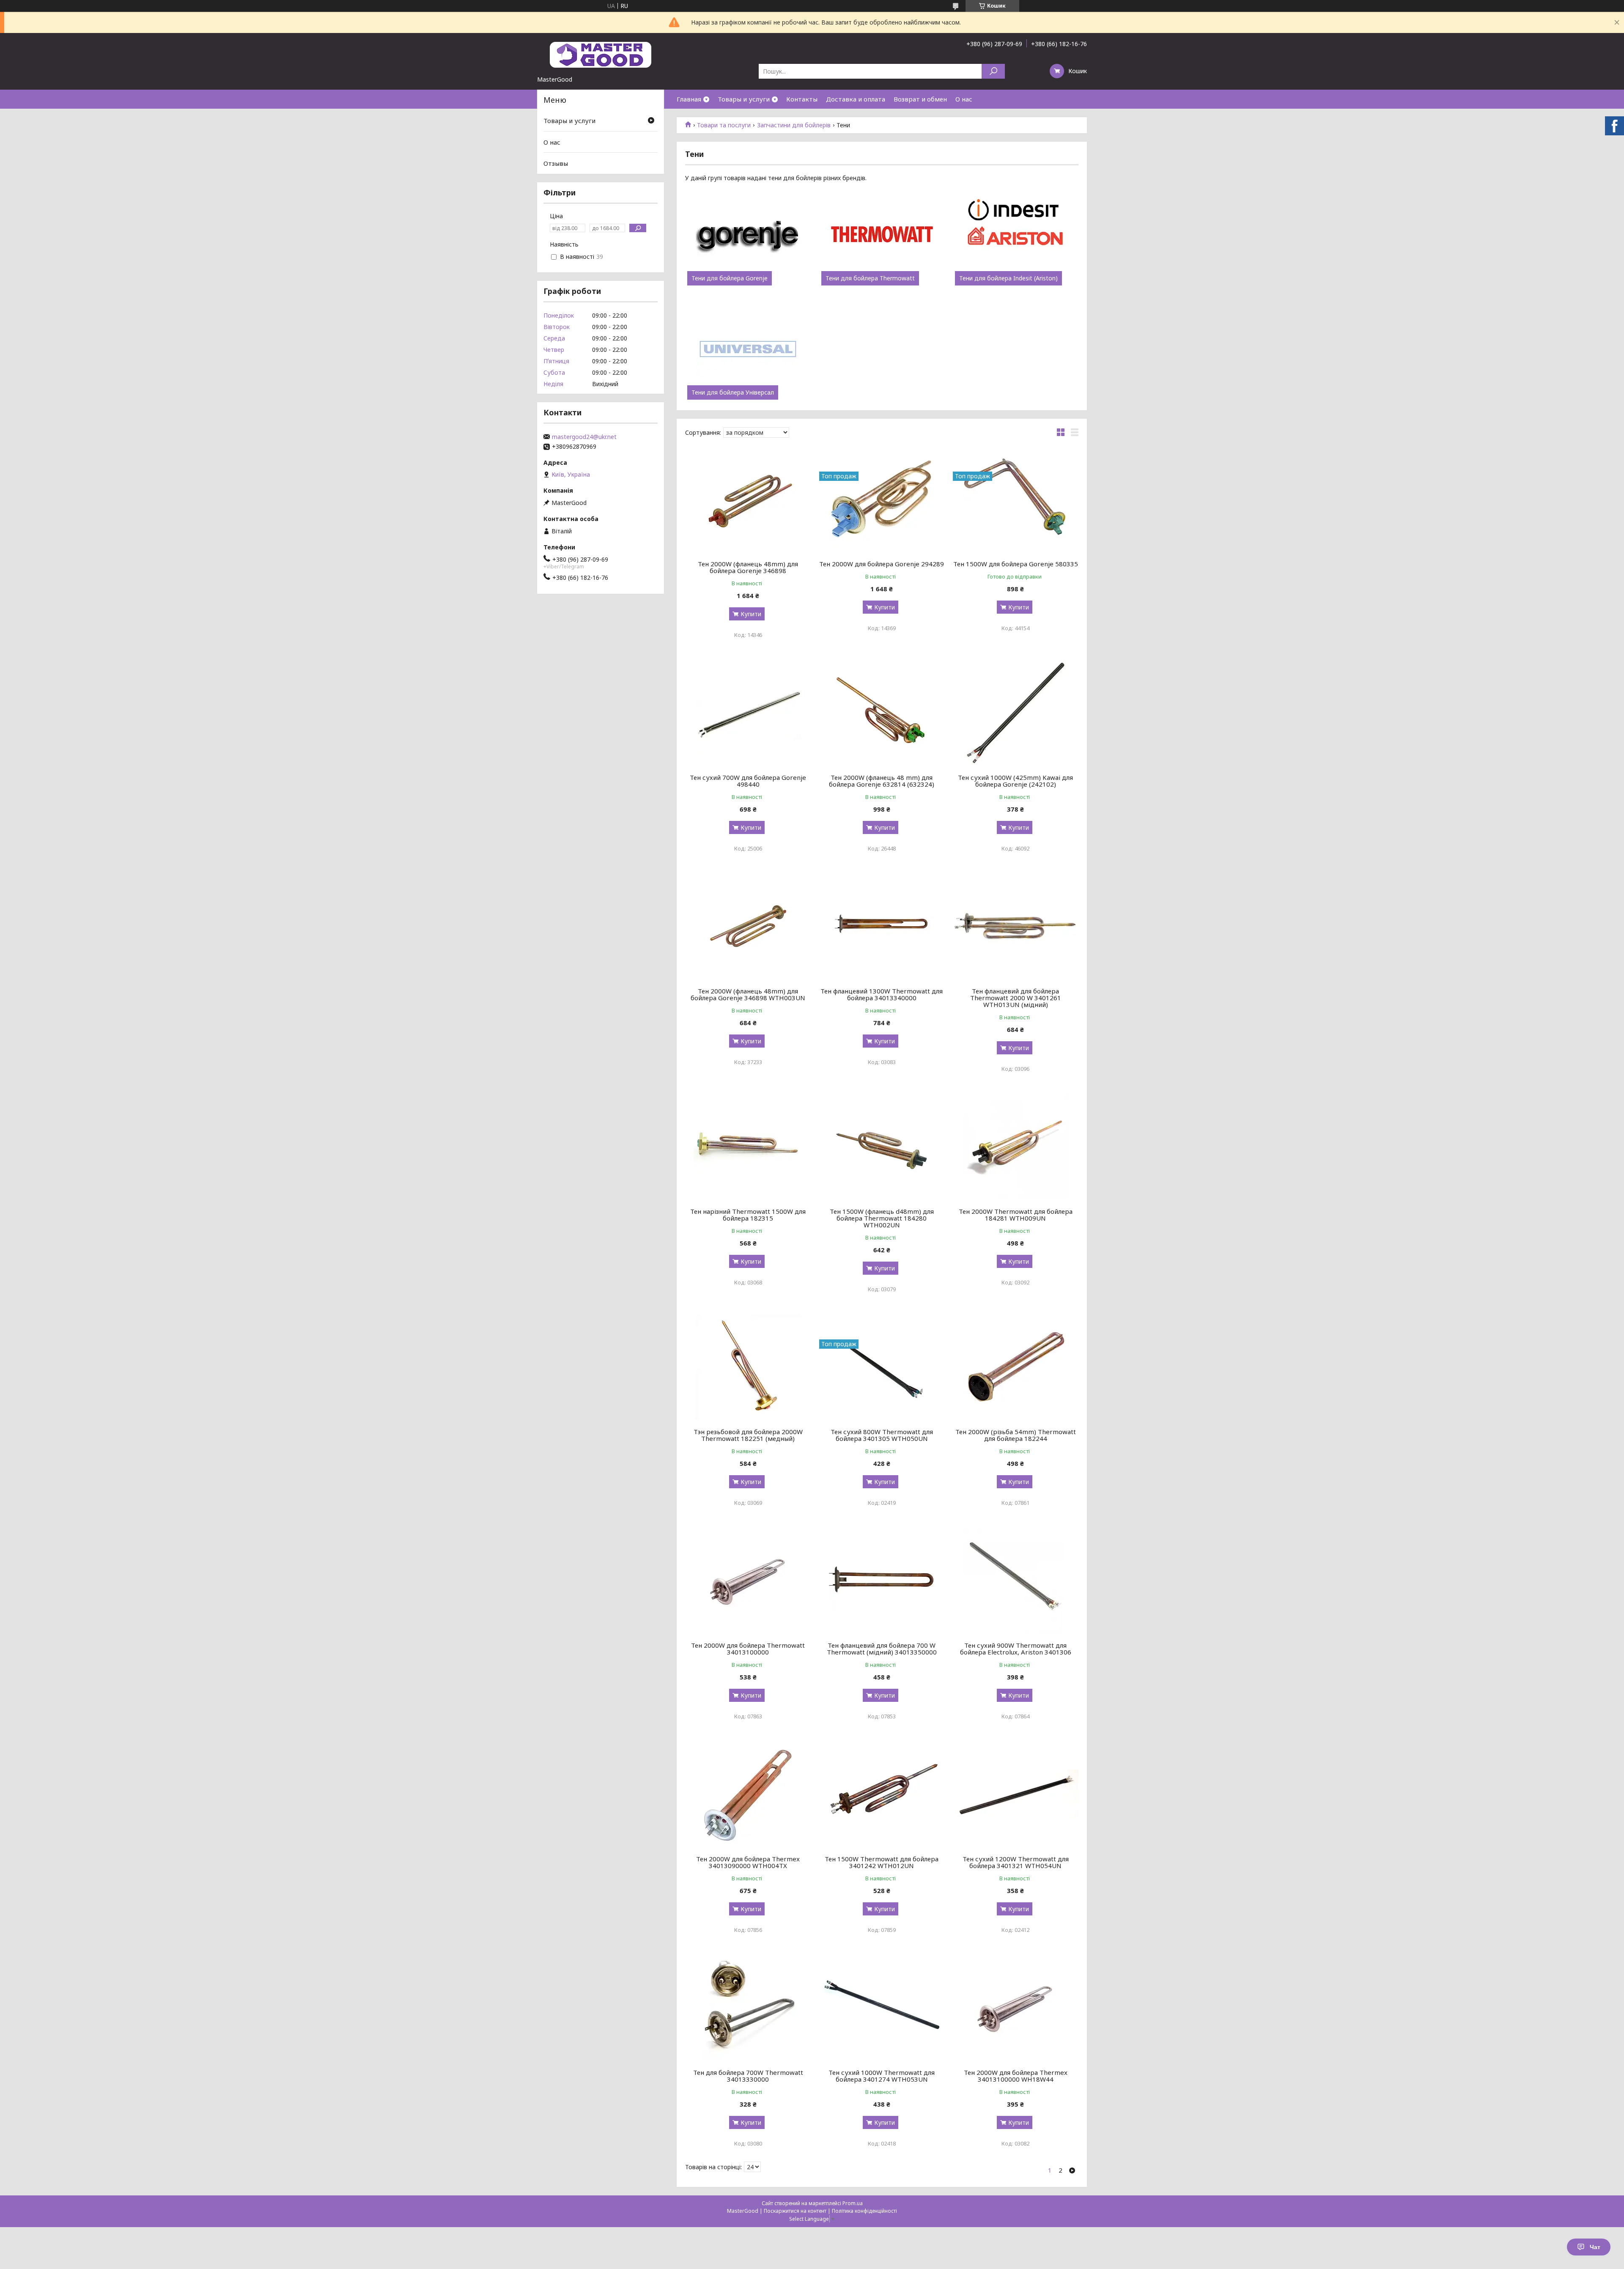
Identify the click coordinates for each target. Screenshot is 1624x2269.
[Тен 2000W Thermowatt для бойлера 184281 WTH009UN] (1016, 1147)
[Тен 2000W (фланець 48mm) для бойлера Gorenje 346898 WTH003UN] (748, 926)
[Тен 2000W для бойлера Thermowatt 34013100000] (748, 1580)
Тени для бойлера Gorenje (730, 278)
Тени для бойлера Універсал (733, 392)
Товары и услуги (744, 99)
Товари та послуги (724, 125)
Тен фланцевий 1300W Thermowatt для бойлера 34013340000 (882, 994)
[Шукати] (993, 71)
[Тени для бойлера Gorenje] (748, 235)
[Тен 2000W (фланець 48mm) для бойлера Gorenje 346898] (748, 499)
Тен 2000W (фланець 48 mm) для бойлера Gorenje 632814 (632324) (882, 781)
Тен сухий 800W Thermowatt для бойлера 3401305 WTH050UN (882, 1435)
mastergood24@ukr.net (584, 437)
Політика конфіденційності (864, 2211)
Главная (689, 99)
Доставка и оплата (856, 99)
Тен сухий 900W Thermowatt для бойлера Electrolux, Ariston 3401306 (1016, 1649)
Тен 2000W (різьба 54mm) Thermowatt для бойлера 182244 (1016, 1435)
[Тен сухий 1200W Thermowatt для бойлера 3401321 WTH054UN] (1016, 1794)
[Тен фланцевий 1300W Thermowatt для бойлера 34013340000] (882, 926)
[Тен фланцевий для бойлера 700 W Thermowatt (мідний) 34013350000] (882, 1580)
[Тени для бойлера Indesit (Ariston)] (1016, 235)
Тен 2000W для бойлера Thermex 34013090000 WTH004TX (748, 1862)
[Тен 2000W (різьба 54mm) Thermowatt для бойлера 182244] (1016, 1367)
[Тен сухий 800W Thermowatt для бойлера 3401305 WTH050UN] (882, 1367)
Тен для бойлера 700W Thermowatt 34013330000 (748, 2076)
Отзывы (556, 163)
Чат (1595, 2247)
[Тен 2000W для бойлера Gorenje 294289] (882, 499)
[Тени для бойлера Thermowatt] (882, 235)
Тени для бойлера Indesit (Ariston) (1008, 278)
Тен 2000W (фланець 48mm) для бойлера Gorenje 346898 (748, 567)
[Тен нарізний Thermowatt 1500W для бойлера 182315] (748, 1147)
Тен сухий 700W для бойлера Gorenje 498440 (748, 781)
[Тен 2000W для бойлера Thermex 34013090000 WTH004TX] (748, 1794)
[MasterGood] (601, 54)
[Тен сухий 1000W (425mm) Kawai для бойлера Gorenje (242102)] (1016, 713)
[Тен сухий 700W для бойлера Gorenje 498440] (748, 713)
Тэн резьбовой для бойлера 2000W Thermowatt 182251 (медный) (748, 1435)
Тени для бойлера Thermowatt (870, 278)
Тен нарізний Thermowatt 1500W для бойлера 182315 (748, 1215)
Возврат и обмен (920, 99)
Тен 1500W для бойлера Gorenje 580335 (1016, 564)
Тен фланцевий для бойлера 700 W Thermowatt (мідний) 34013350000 (882, 1649)
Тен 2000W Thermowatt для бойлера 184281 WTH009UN (1016, 1215)
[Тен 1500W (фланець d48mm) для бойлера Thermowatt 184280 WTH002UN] (882, 1147)
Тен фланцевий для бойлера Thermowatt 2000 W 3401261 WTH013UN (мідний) (1016, 998)
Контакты (802, 99)
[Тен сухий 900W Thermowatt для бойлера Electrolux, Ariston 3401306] (1016, 1580)
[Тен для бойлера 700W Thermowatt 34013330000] (748, 2008)
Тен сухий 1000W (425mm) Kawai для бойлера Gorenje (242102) (1015, 781)
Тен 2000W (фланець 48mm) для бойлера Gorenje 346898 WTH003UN (748, 994)
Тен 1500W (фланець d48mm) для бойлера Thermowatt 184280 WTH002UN (882, 1218)
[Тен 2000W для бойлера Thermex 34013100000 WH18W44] (1016, 2008)
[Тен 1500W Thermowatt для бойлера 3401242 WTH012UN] (882, 1794)
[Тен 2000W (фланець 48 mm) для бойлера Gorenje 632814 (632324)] (882, 713)
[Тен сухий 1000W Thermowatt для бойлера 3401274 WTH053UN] (882, 2008)
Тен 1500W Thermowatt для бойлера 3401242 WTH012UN (882, 1862)
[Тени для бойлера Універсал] (748, 349)
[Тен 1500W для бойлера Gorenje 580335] (1016, 499)
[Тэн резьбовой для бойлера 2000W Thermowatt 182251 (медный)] (748, 1367)
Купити (751, 614)
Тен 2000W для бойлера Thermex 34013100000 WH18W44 (1016, 2076)
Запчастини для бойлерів (794, 125)
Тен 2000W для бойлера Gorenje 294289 (882, 564)
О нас (964, 99)
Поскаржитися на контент (795, 2211)
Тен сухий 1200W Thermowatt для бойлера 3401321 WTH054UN (1016, 1862)
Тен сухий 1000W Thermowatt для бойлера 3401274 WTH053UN (882, 2076)
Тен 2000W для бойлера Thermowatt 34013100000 (748, 1649)
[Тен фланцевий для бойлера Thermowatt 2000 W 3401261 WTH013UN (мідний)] (1016, 926)
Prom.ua (853, 2203)
